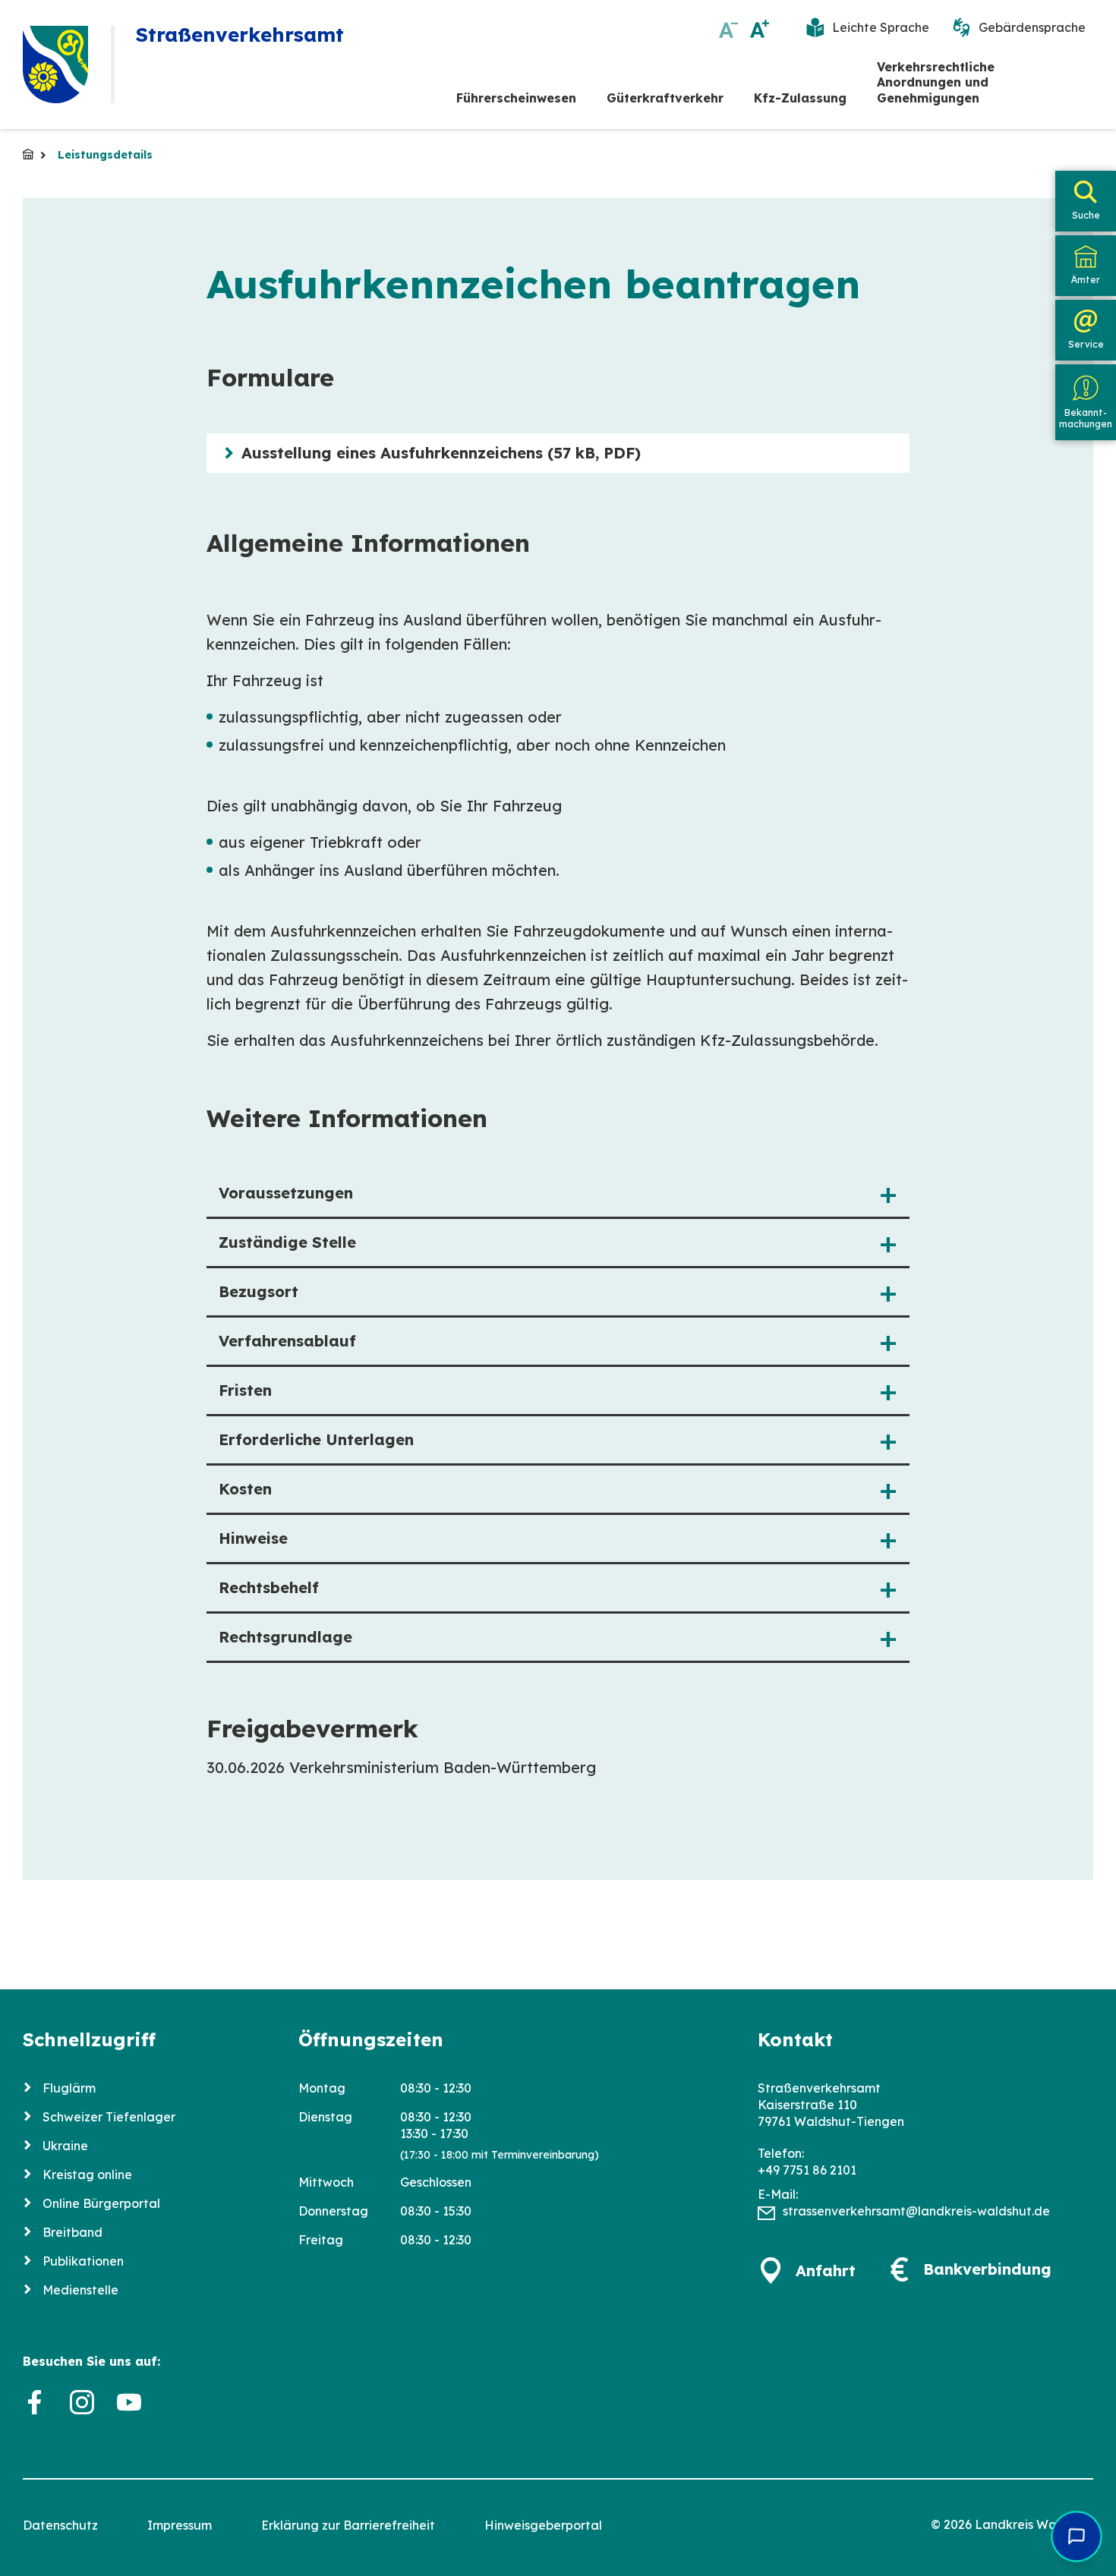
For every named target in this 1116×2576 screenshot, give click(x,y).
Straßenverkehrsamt (28, 154)
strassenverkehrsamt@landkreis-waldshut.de (916, 2211)
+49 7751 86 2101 (807, 2170)
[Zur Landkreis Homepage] (55, 65)
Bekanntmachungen (1086, 418)
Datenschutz (60, 2525)
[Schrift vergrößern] (760, 28)
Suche (1086, 215)
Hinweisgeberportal (543, 2525)
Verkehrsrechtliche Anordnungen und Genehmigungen (936, 83)
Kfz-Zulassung (800, 98)
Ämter (1086, 280)
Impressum (180, 2525)
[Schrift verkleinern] (728, 28)
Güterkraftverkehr (665, 98)
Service (1086, 344)
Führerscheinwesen (516, 98)
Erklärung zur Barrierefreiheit (348, 2525)
